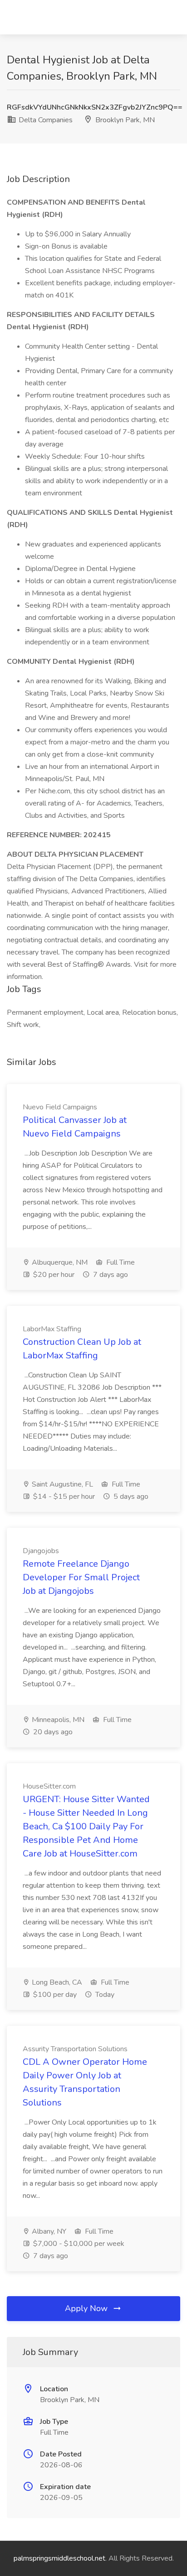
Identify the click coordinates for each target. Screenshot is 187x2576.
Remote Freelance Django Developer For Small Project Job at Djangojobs (81, 1577)
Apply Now (87, 2308)
